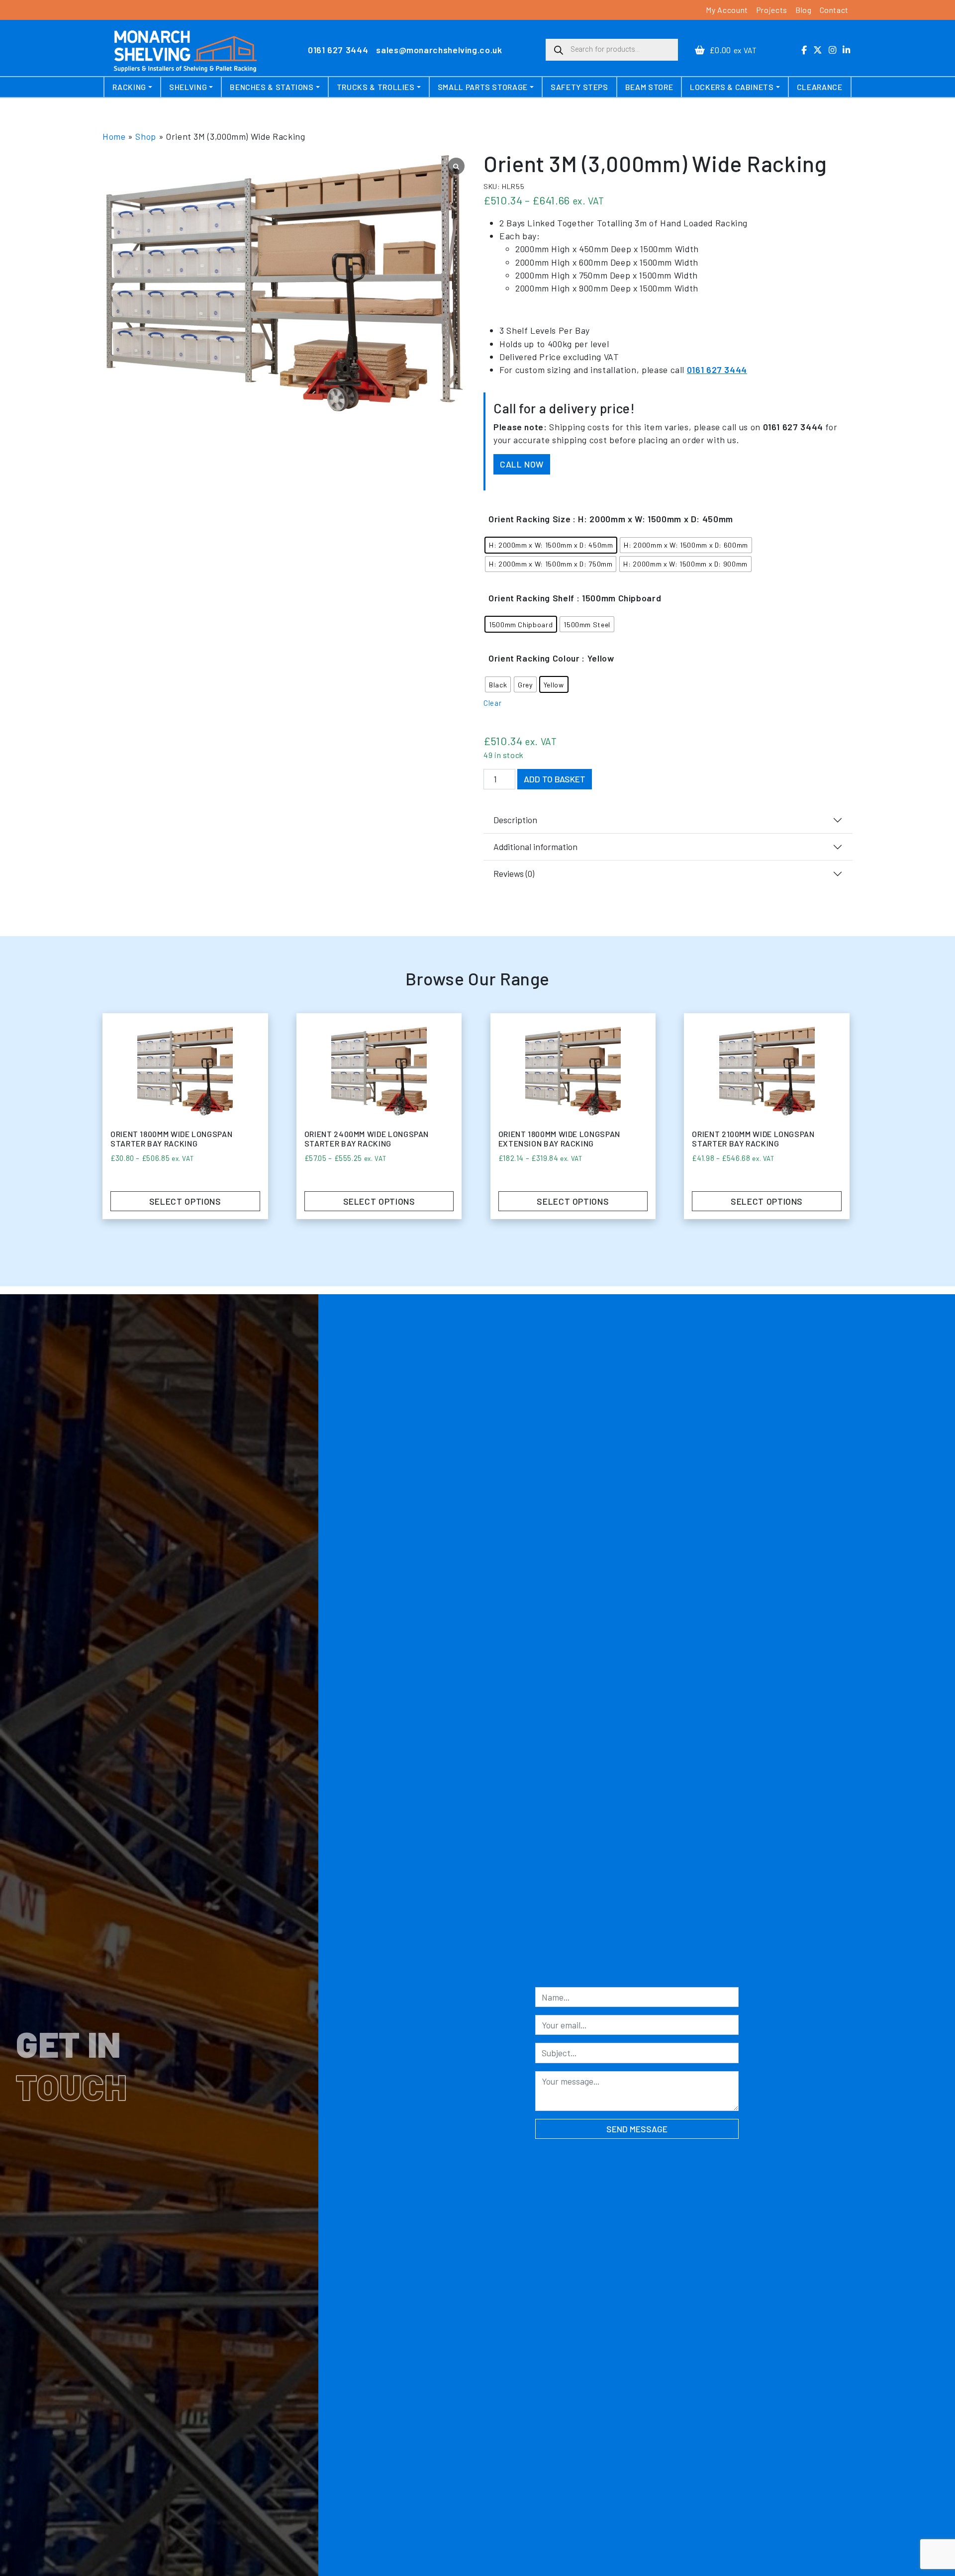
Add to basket (555, 779)
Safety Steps (579, 87)
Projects (772, 10)
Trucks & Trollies (376, 87)
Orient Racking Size (529, 519)
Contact (834, 10)
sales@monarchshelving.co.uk (439, 50)
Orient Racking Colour (534, 658)
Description (515, 820)
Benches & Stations (272, 87)
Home (114, 136)
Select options (185, 1201)
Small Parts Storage (483, 87)
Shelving (188, 87)
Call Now (522, 464)
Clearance (820, 87)
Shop (146, 136)
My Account (727, 10)
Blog (804, 10)
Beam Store (649, 87)
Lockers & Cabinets (732, 87)
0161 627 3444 (338, 50)
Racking (129, 87)
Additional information (535, 847)
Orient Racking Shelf (531, 598)
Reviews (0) (514, 873)
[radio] (551, 545)
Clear (492, 703)
